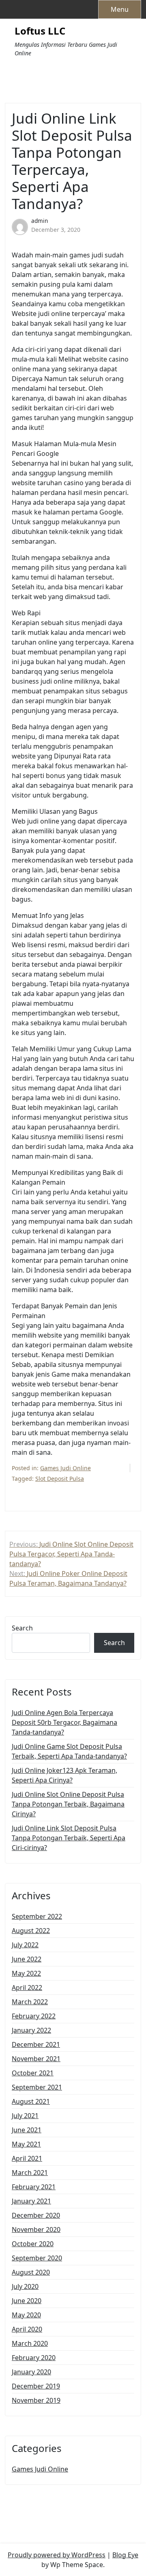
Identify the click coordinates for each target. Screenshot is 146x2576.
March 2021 (30, 2173)
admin (40, 221)
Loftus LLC (40, 31)
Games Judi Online (65, 1468)
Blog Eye (125, 2555)
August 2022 (31, 1931)
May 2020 (26, 2315)
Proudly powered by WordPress (57, 2555)
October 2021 (33, 2073)
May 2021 (26, 2144)
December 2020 (36, 2215)
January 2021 (31, 2201)
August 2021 (31, 2101)
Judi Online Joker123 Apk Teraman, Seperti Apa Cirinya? (64, 1775)
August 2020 (31, 2272)
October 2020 (33, 2244)
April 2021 (27, 2158)
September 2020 (37, 2258)
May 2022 (26, 1973)
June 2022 (27, 1959)
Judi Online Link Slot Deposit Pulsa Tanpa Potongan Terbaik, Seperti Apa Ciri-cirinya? (69, 1838)
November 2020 (36, 2229)
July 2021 (25, 2116)
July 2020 (25, 2286)
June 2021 (27, 2130)
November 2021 (36, 2059)
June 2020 (27, 2301)
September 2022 (37, 1916)
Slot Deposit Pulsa (60, 1479)
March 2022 (30, 2002)
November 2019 (36, 2400)
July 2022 (25, 1945)
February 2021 (34, 2187)
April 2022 (27, 1988)
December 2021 (36, 2044)
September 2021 (37, 2087)
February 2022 (34, 2016)
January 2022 (31, 2030)
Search (22, 1628)
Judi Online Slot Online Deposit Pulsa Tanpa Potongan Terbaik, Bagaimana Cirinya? (68, 1804)
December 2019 (36, 2386)
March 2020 (30, 2343)
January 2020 (31, 2372)
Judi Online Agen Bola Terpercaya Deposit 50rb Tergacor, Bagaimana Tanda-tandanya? (64, 1722)
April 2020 (27, 2329)
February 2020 (34, 2358)
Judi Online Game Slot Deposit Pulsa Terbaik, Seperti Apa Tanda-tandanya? (69, 1751)
